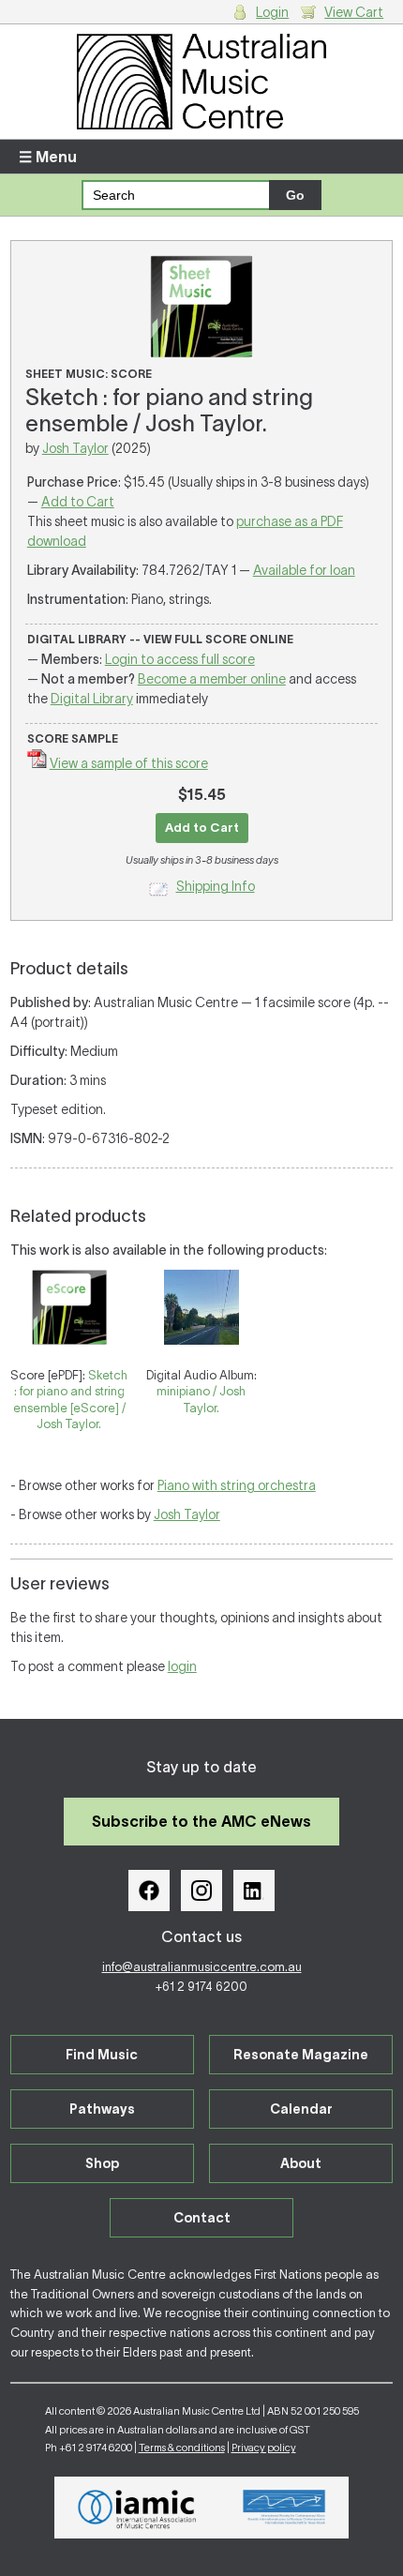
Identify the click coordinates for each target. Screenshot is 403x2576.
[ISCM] (284, 2508)
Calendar (301, 2109)
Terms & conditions (182, 2448)
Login (272, 12)
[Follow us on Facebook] (149, 1891)
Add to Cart (78, 502)
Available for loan (304, 570)
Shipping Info (216, 886)
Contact (202, 2218)
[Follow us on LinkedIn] (254, 1891)
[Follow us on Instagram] (201, 1891)
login (182, 1666)
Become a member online (212, 679)
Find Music (102, 2055)
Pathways (102, 2109)
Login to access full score (180, 659)
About (301, 2163)
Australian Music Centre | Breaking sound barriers (202, 82)
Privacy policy (264, 2448)
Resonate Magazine (301, 2055)
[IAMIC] (137, 2508)
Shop (102, 2163)
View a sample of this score (129, 763)
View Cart (354, 12)
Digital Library (92, 699)
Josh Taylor (75, 448)
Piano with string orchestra (237, 1485)
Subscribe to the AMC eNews (201, 1821)
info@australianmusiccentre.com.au (202, 1967)
